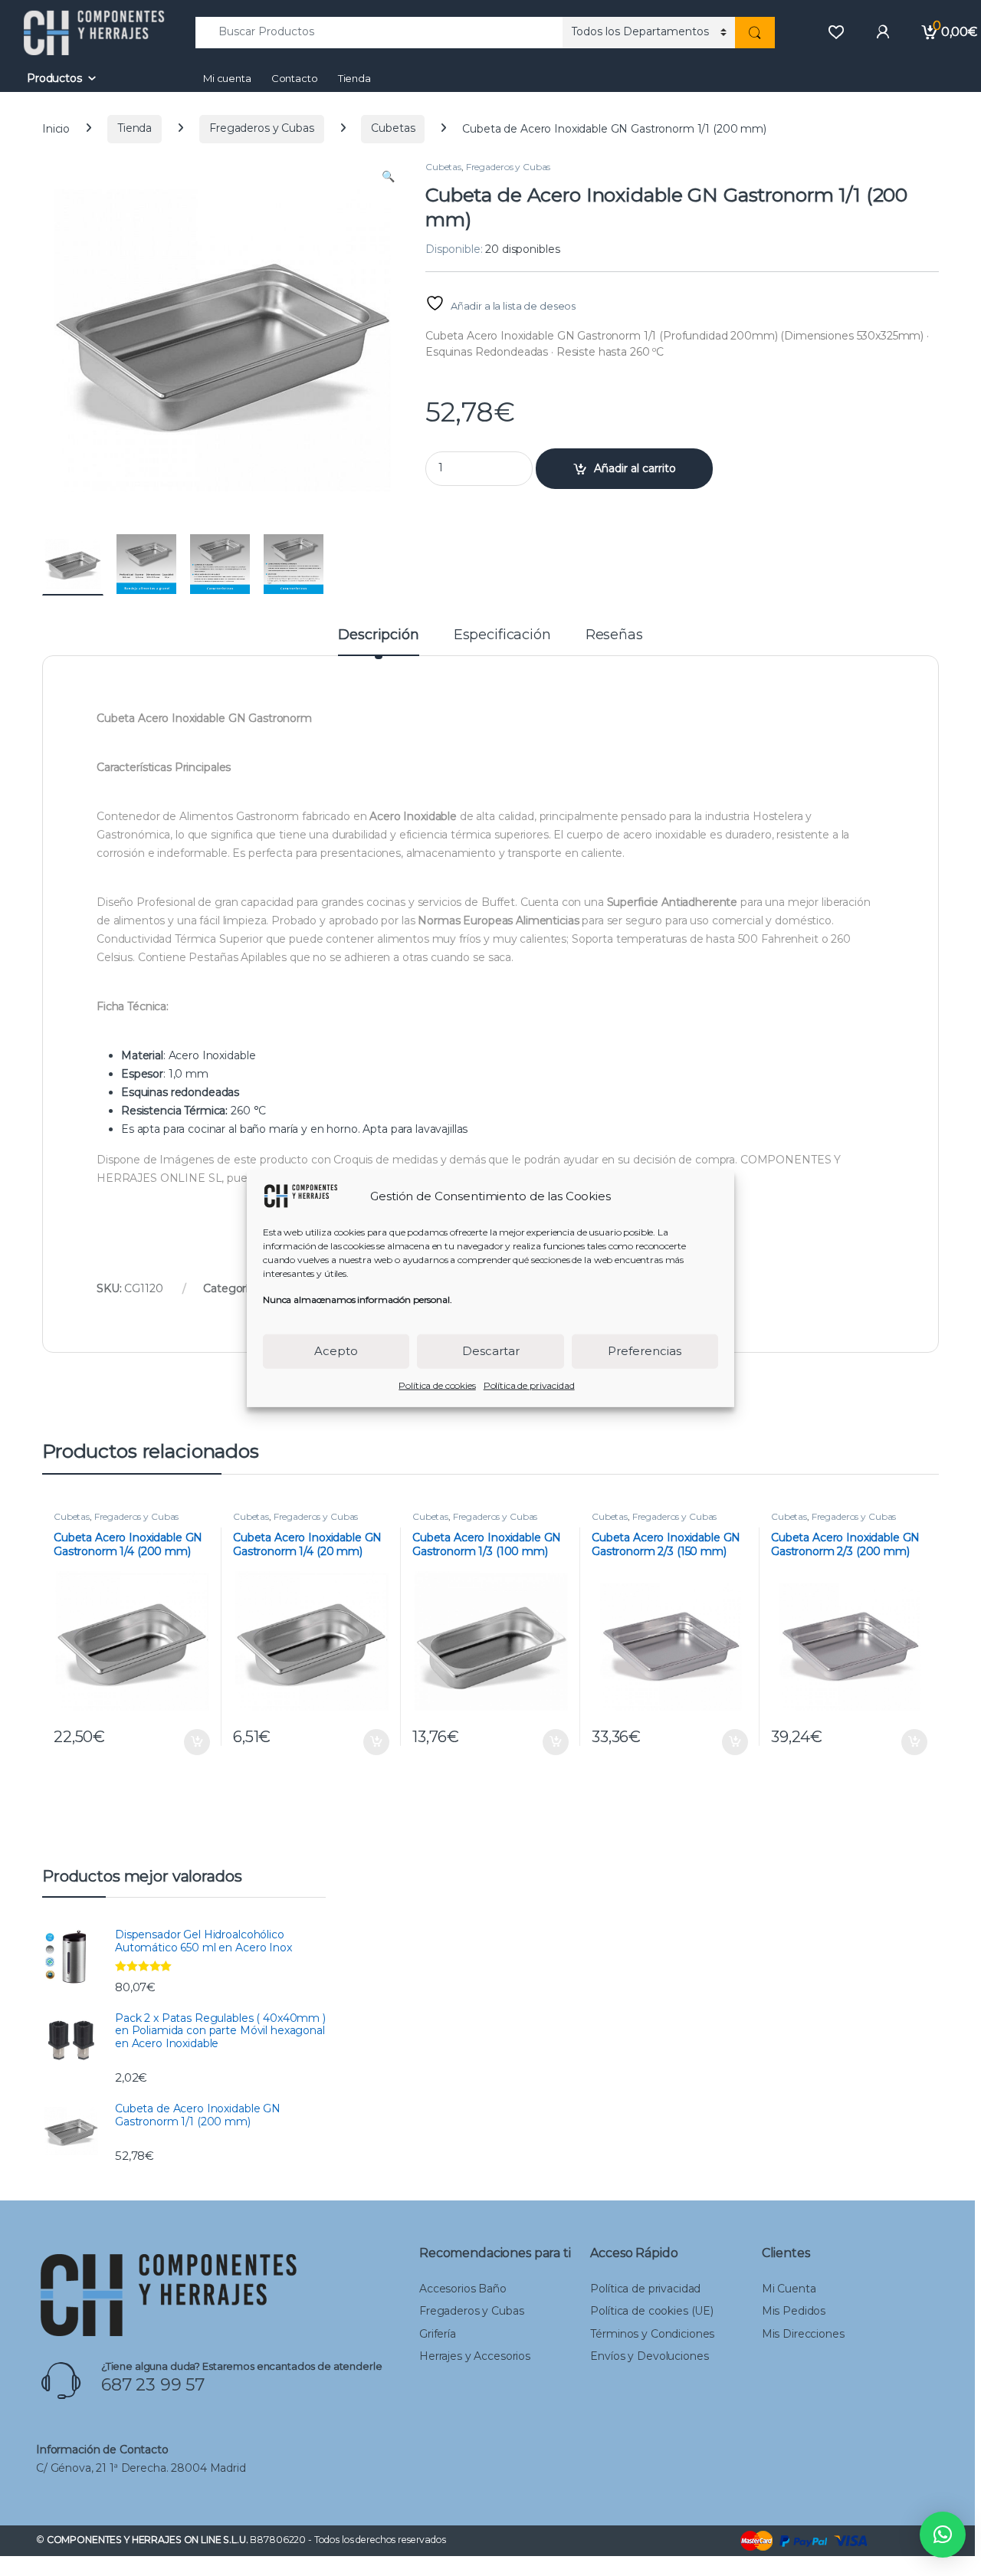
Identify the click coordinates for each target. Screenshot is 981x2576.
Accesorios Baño (463, 2289)
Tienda (354, 78)
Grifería (438, 2334)
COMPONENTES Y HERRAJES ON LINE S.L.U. (148, 2540)
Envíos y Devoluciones (649, 2356)
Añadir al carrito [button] (194, 1742)
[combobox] (379, 33)
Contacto (295, 78)
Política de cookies (437, 1385)
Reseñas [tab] (614, 635)
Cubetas (393, 128)
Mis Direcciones (803, 2334)
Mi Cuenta (789, 2289)
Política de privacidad (529, 1385)
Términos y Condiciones (652, 2334)
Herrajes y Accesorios (475, 2356)
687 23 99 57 (153, 2385)
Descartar (491, 1350)
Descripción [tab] (378, 635)
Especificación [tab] (502, 635)
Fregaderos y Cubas (261, 128)
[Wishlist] (836, 32)
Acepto (336, 1350)
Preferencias (645, 1350)
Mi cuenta (227, 78)
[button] (388, 177)
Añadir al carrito (635, 468)
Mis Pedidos (794, 2311)
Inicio (56, 128)
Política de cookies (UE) (652, 2311)
